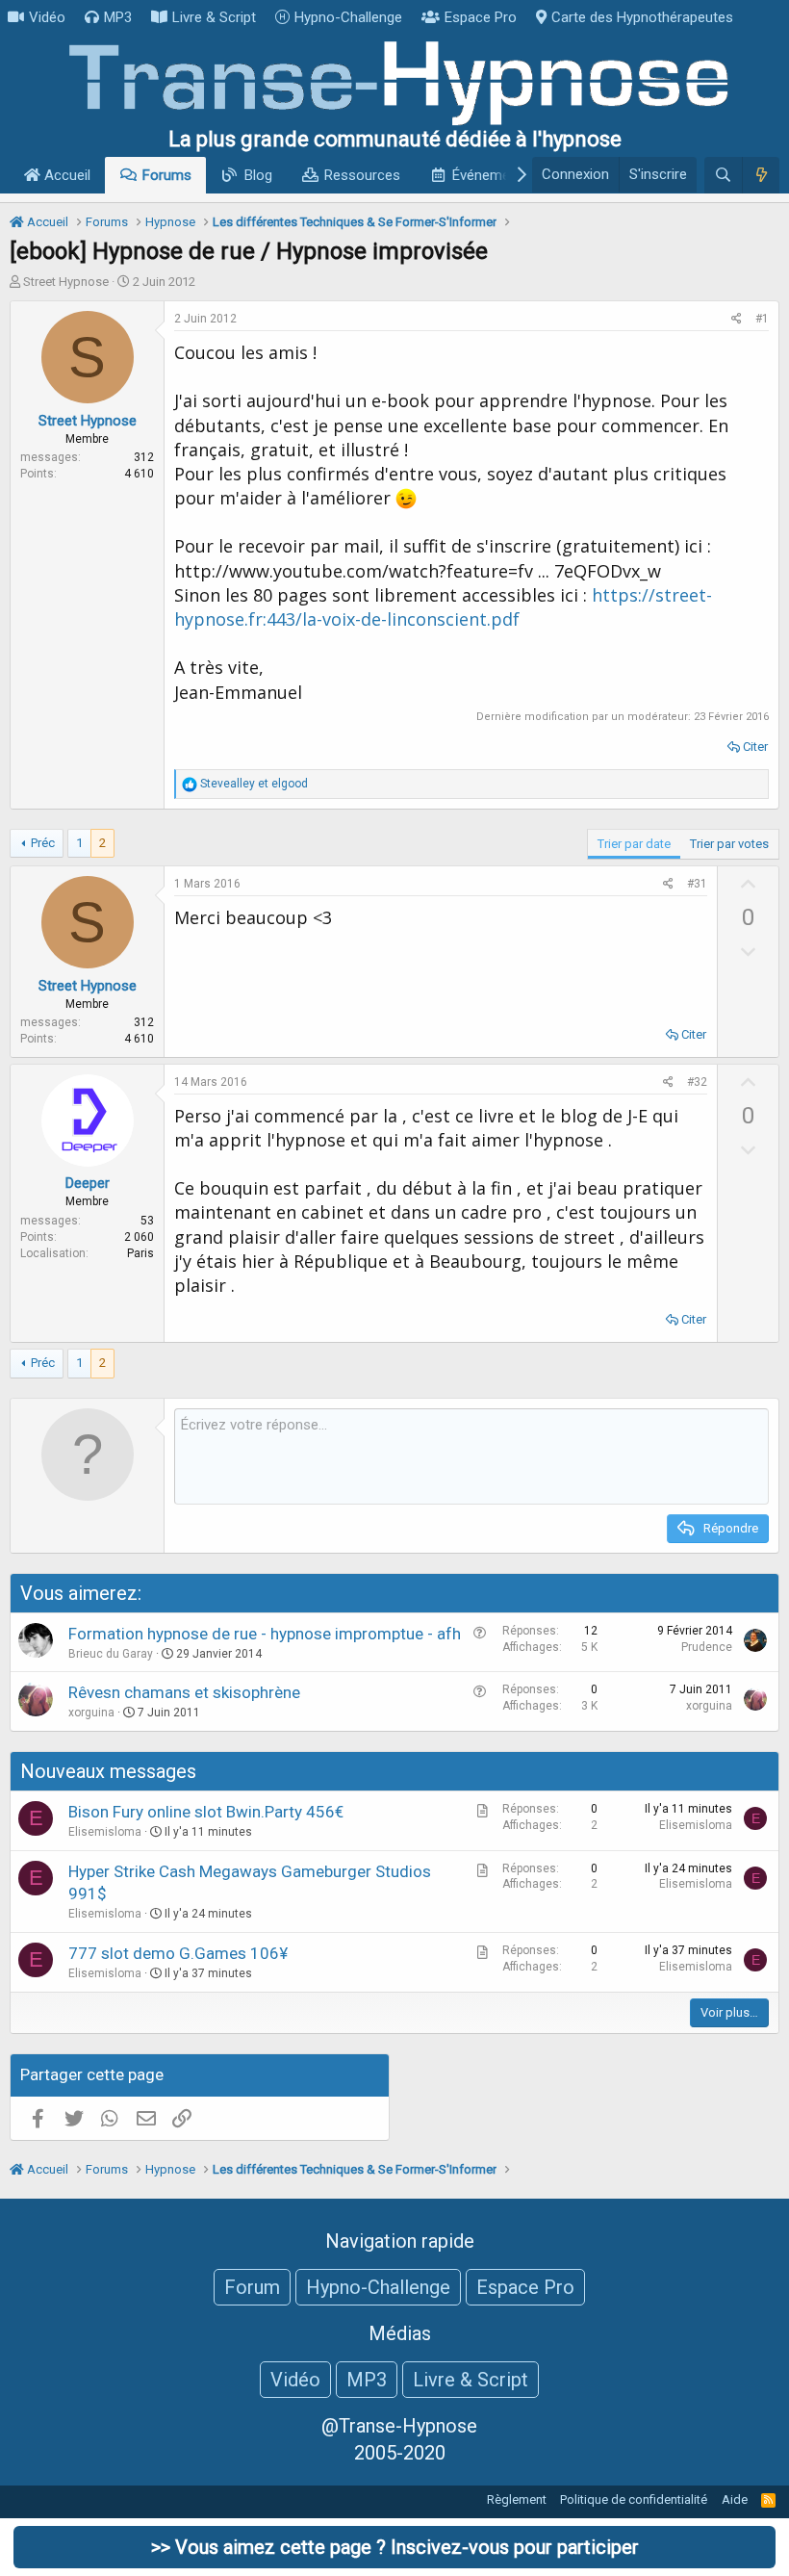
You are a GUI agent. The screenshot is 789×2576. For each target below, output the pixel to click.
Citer (755, 747)
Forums (167, 175)
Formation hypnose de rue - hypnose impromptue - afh (265, 1634)
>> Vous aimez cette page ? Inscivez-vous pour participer (395, 2547)
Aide (735, 2499)
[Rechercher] (723, 175)
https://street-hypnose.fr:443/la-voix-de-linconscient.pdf (443, 607)
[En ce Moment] (761, 175)
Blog (258, 175)
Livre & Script (214, 17)
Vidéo (47, 17)
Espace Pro (481, 17)
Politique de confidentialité (634, 2499)
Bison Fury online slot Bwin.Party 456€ (206, 1812)
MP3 (118, 17)
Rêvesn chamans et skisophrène (184, 1692)
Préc (43, 843)
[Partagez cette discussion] (737, 319)
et (254, 784)
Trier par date (634, 844)
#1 (762, 319)
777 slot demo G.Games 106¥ (178, 1953)
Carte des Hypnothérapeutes (642, 17)
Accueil (65, 175)
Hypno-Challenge (348, 17)
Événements (491, 175)
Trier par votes (729, 844)
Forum (252, 2287)
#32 (697, 1082)
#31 (697, 884)
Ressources (362, 175)
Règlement (517, 2499)
